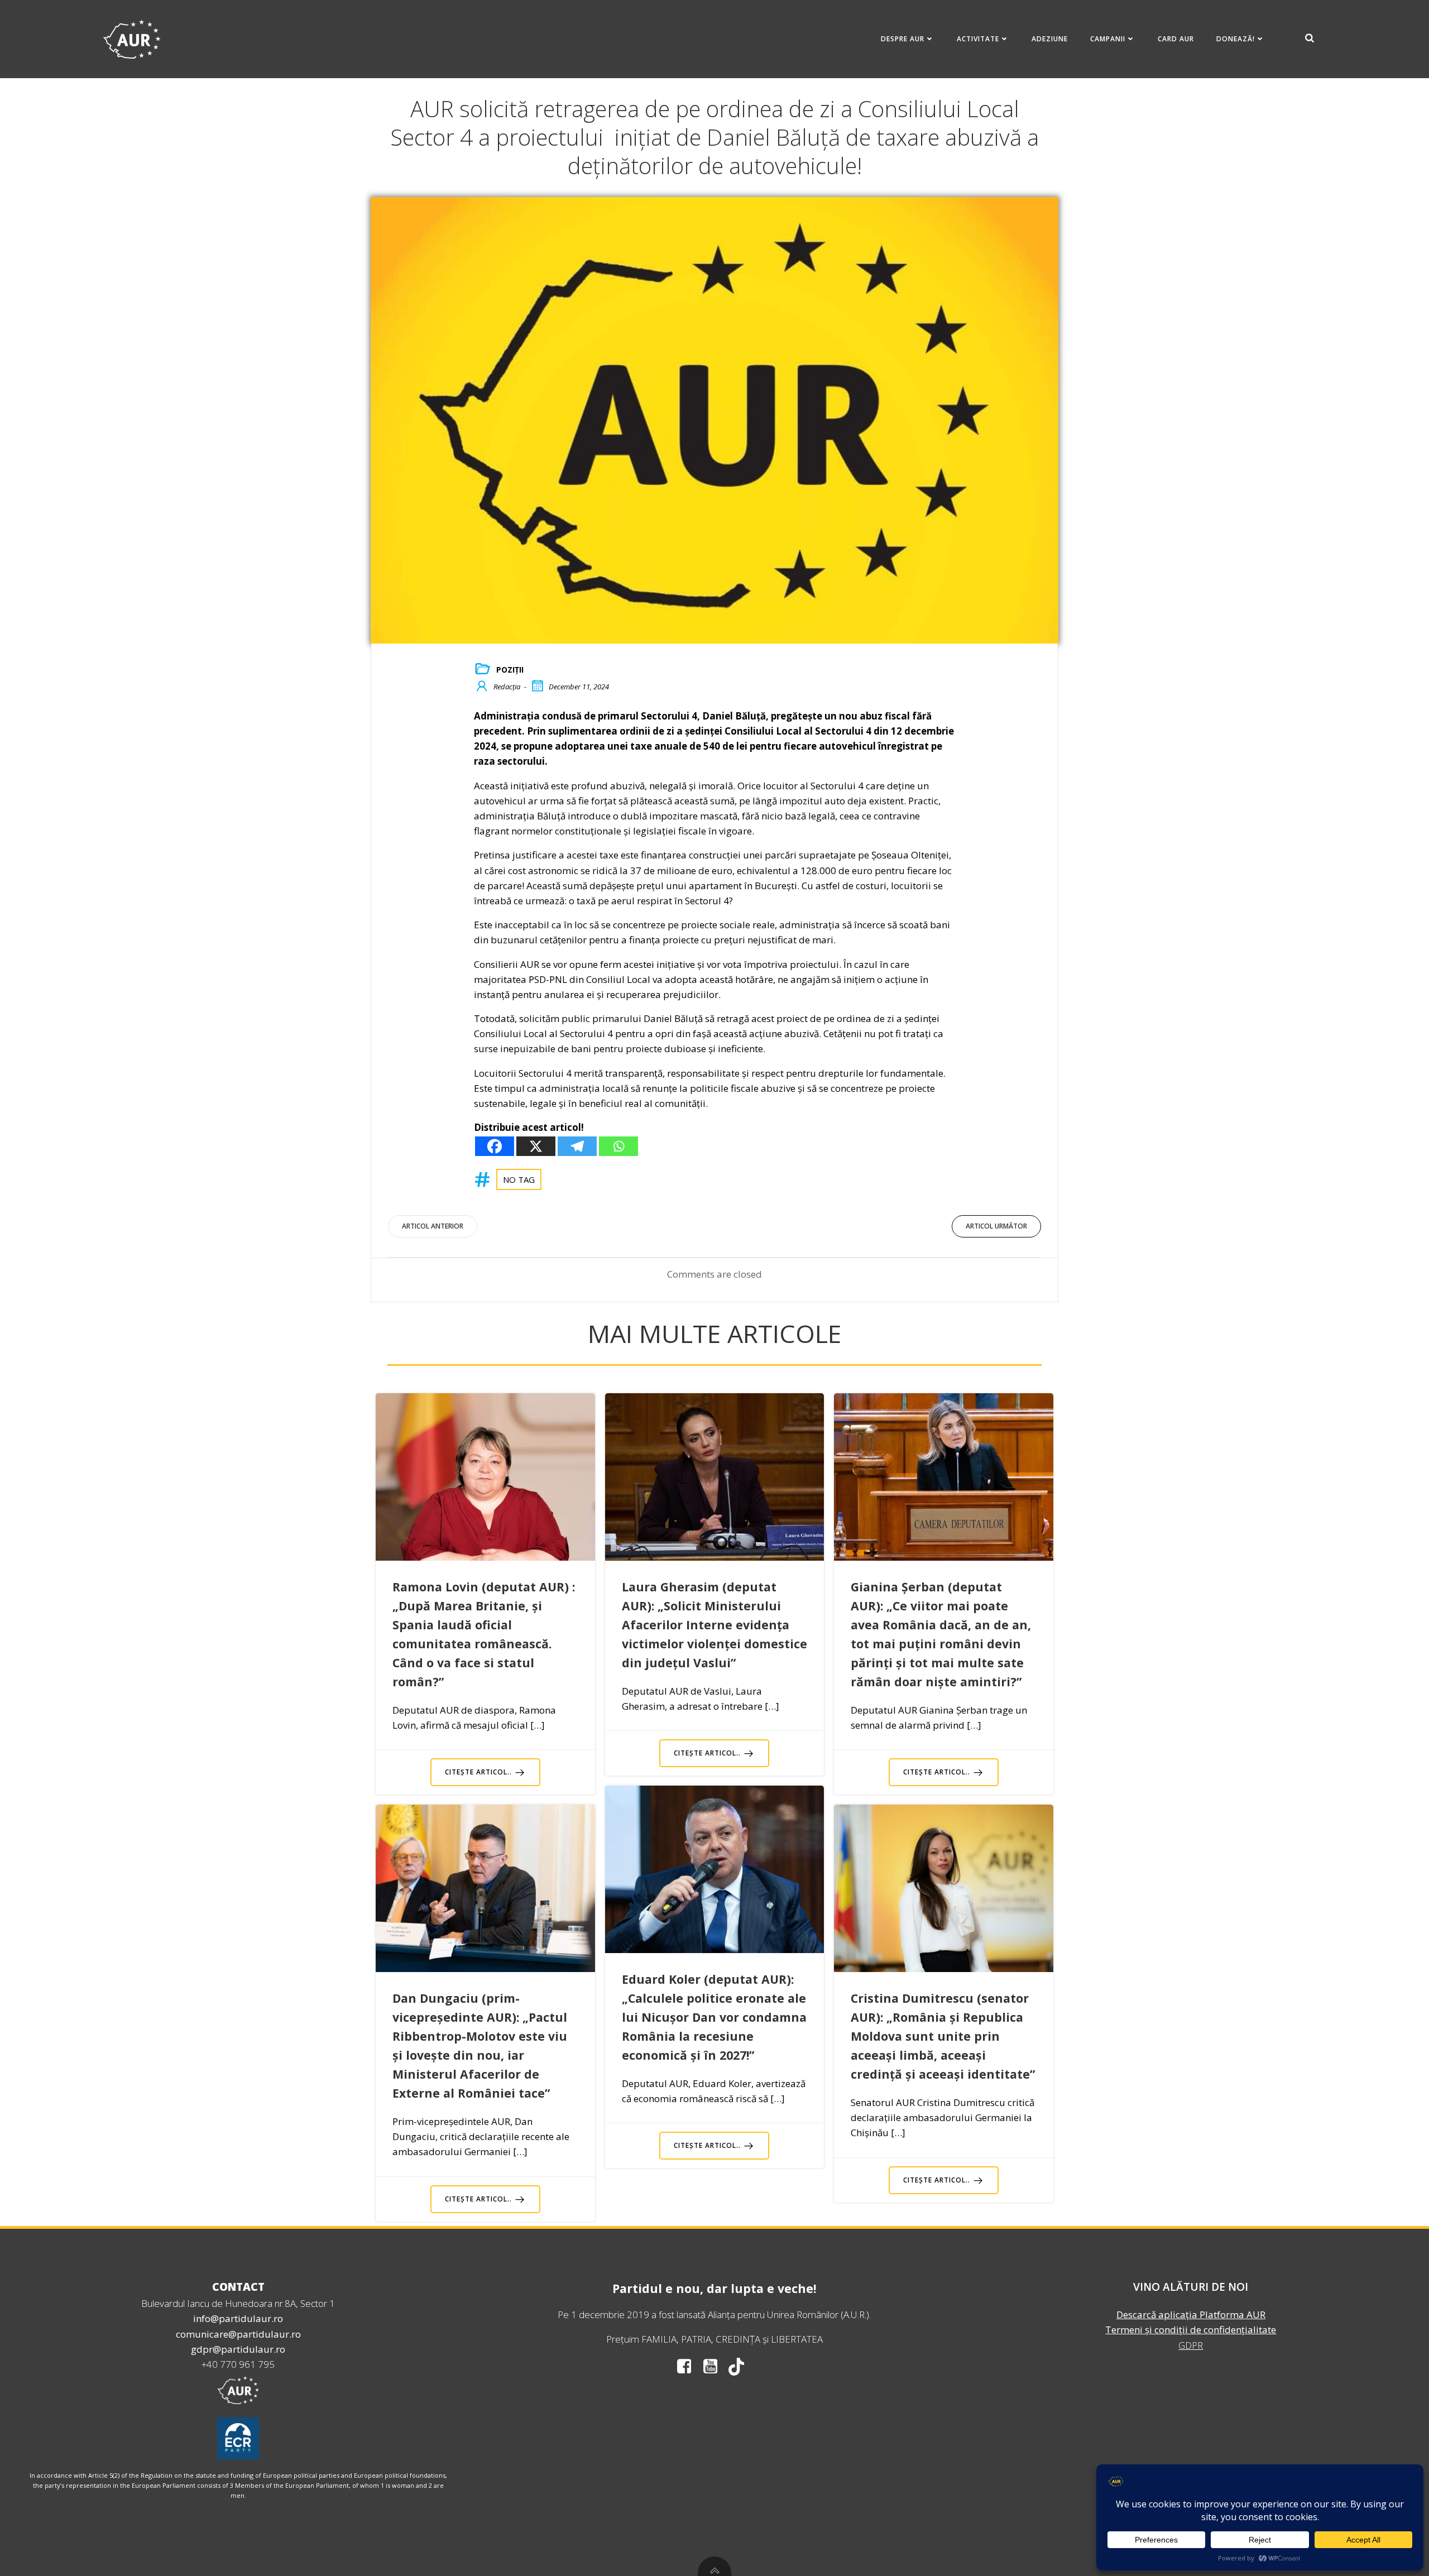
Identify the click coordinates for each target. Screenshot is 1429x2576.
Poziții (510, 670)
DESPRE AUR (903, 39)
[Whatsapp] (618, 1146)
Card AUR (1176, 39)
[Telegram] (577, 1146)
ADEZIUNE (1050, 39)
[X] (536, 1146)
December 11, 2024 (579, 687)
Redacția (507, 687)
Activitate (978, 39)
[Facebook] (495, 1146)
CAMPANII (1108, 39)
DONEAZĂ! (1236, 39)
